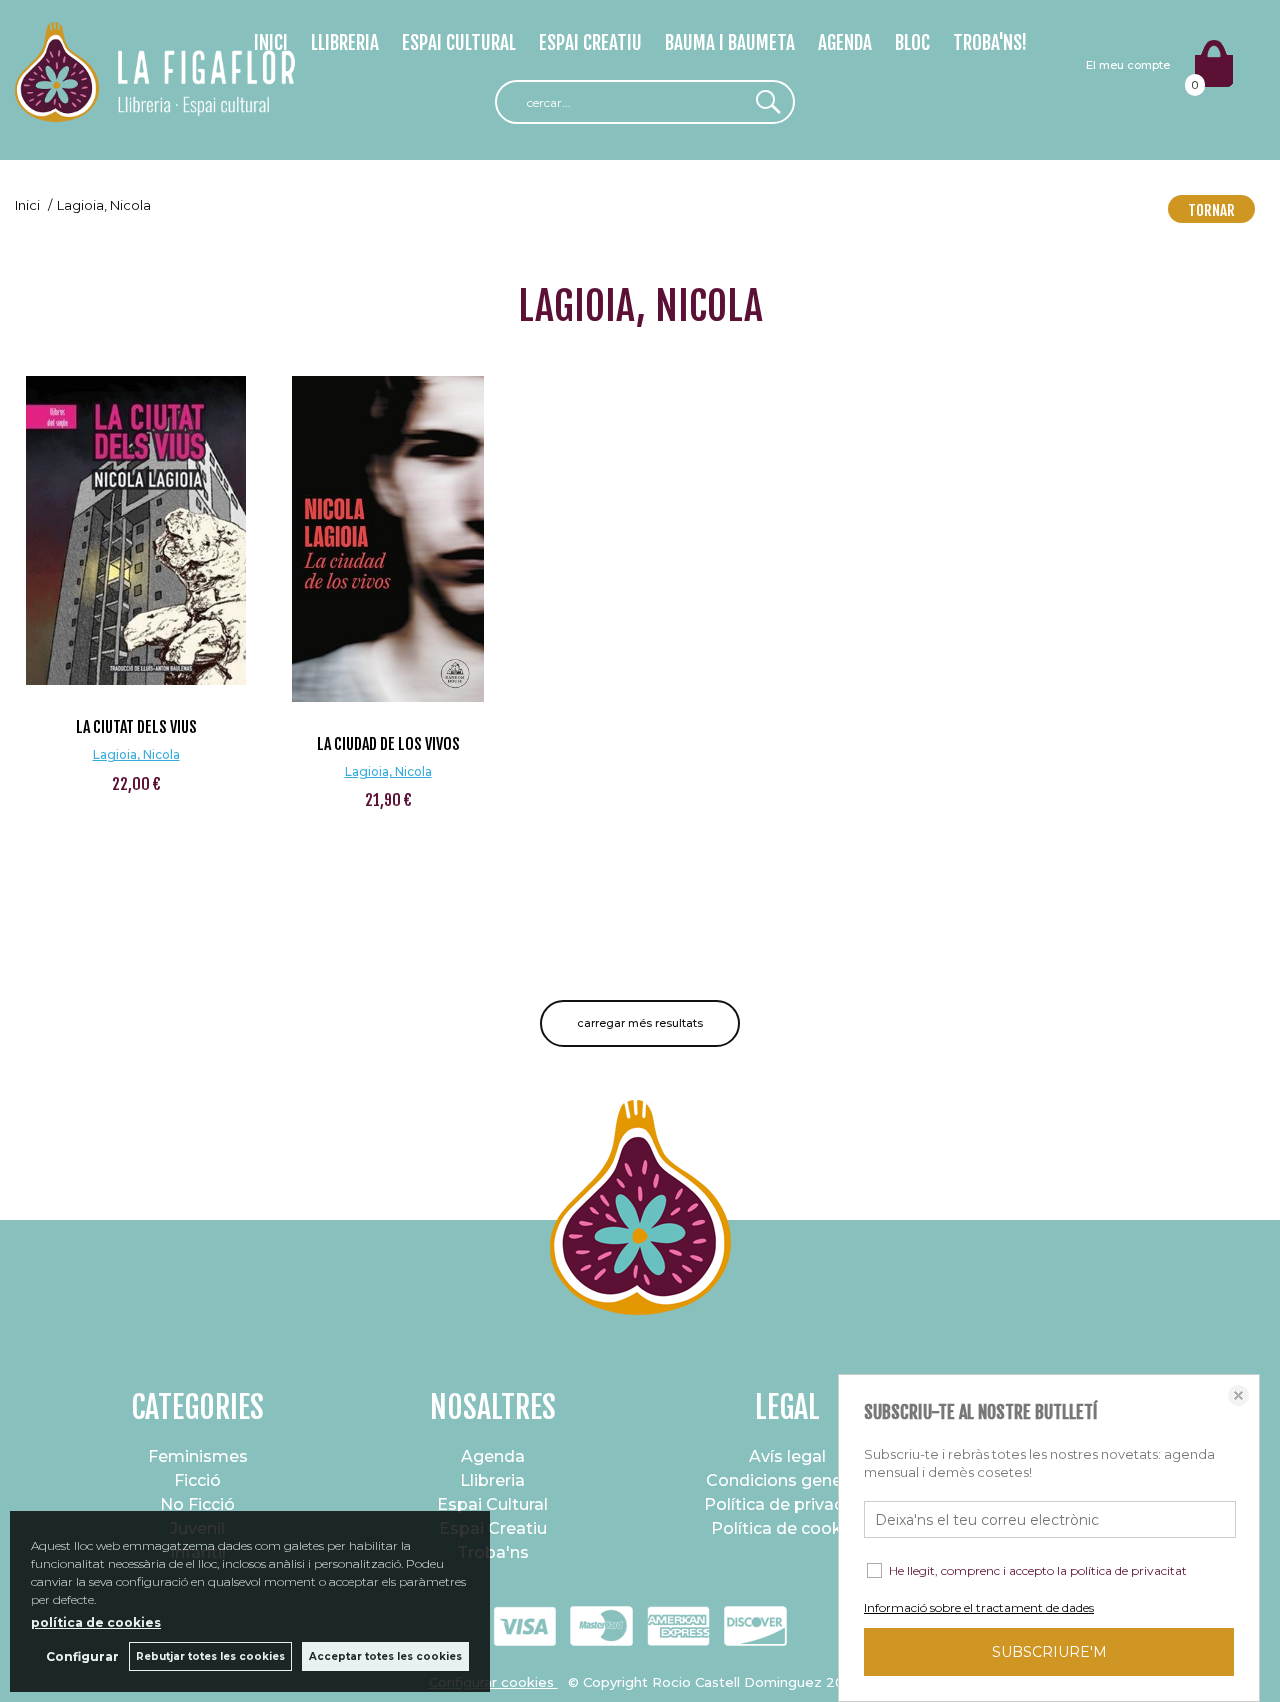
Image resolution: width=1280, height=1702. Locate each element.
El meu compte (1128, 65)
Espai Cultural (492, 1504)
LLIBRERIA (345, 43)
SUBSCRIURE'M (1049, 1652)
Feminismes (198, 1456)
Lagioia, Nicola (136, 754)
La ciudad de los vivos (388, 744)
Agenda (493, 1456)
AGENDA (845, 43)
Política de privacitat (787, 1504)
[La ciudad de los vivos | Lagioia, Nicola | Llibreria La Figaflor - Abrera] (388, 539)
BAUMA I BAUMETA (730, 43)
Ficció (197, 1480)
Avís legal (787, 1456)
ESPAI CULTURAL (459, 43)
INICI (271, 43)
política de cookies (96, 1622)
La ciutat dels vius (136, 727)
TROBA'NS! (990, 43)
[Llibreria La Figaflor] (155, 110)
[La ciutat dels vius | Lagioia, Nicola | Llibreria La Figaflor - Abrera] (136, 530)
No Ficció (197, 1504)
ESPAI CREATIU (590, 43)
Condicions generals (788, 1480)
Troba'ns (493, 1552)
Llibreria (492, 1480)
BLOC (912, 43)
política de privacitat (1128, 1570)
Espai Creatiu (493, 1528)
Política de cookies (788, 1528)
